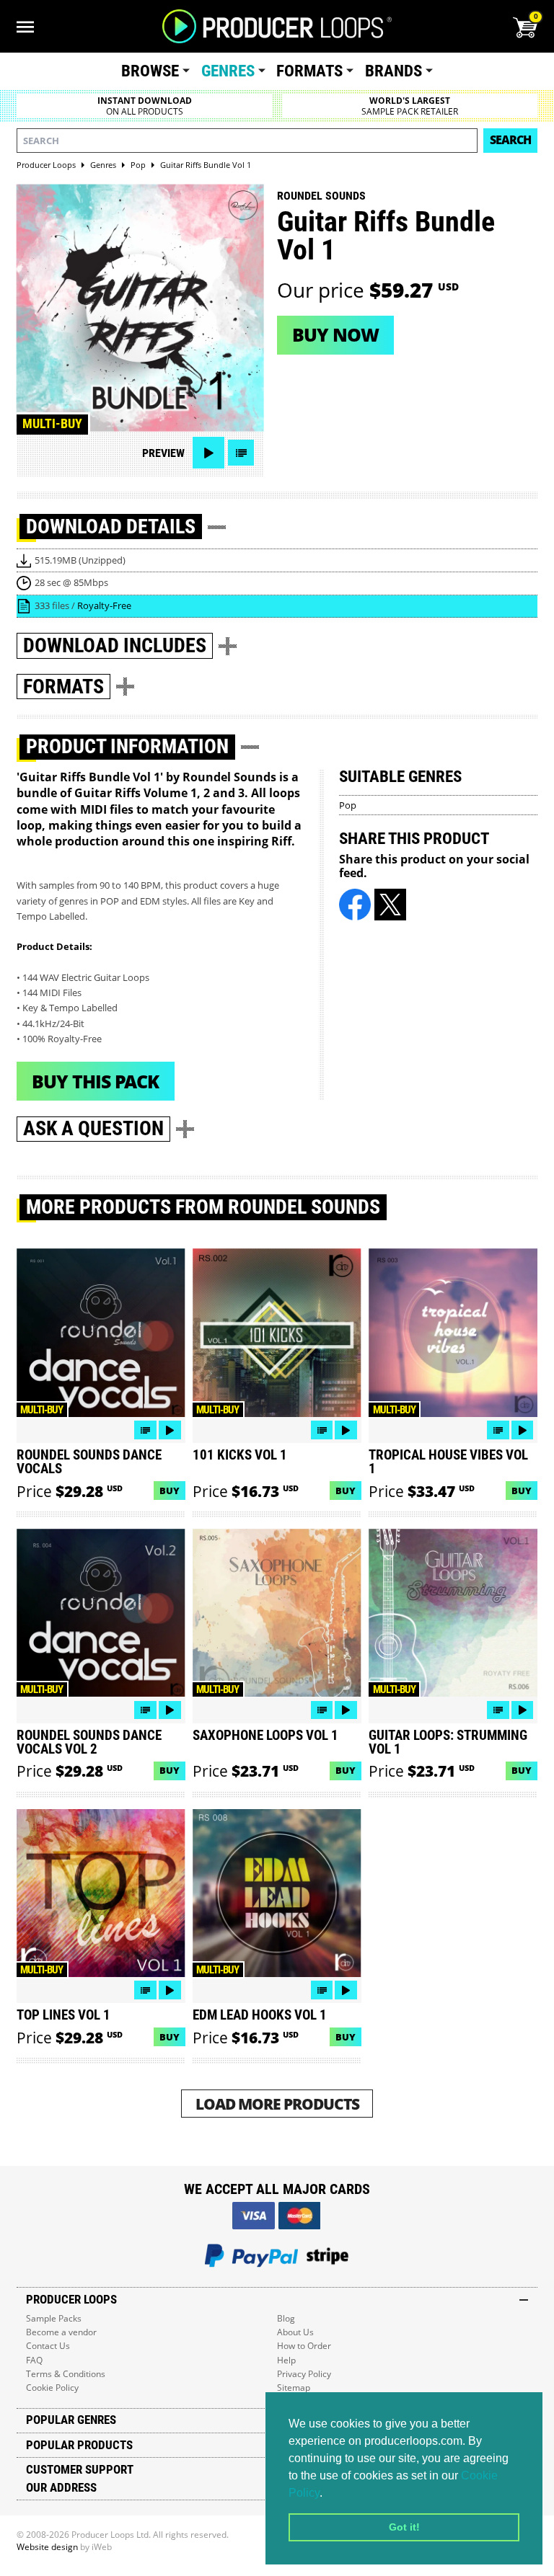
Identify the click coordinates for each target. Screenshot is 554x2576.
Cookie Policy (52, 2388)
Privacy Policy (304, 2374)
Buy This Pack (95, 1081)
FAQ (34, 2360)
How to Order (304, 2346)
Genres (228, 71)
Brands (393, 71)
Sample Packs (54, 2318)
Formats (309, 71)
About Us (295, 2332)
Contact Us (48, 2346)
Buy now (335, 334)
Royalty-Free (104, 605)
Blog (286, 2318)
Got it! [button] (404, 2527)
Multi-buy (52, 424)
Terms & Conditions (66, 2374)
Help (286, 2360)
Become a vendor (61, 2332)
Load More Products (277, 2104)
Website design (47, 2547)
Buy (170, 1491)
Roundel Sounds (321, 196)
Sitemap (294, 2388)
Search (510, 140)
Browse (150, 71)
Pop (348, 805)
